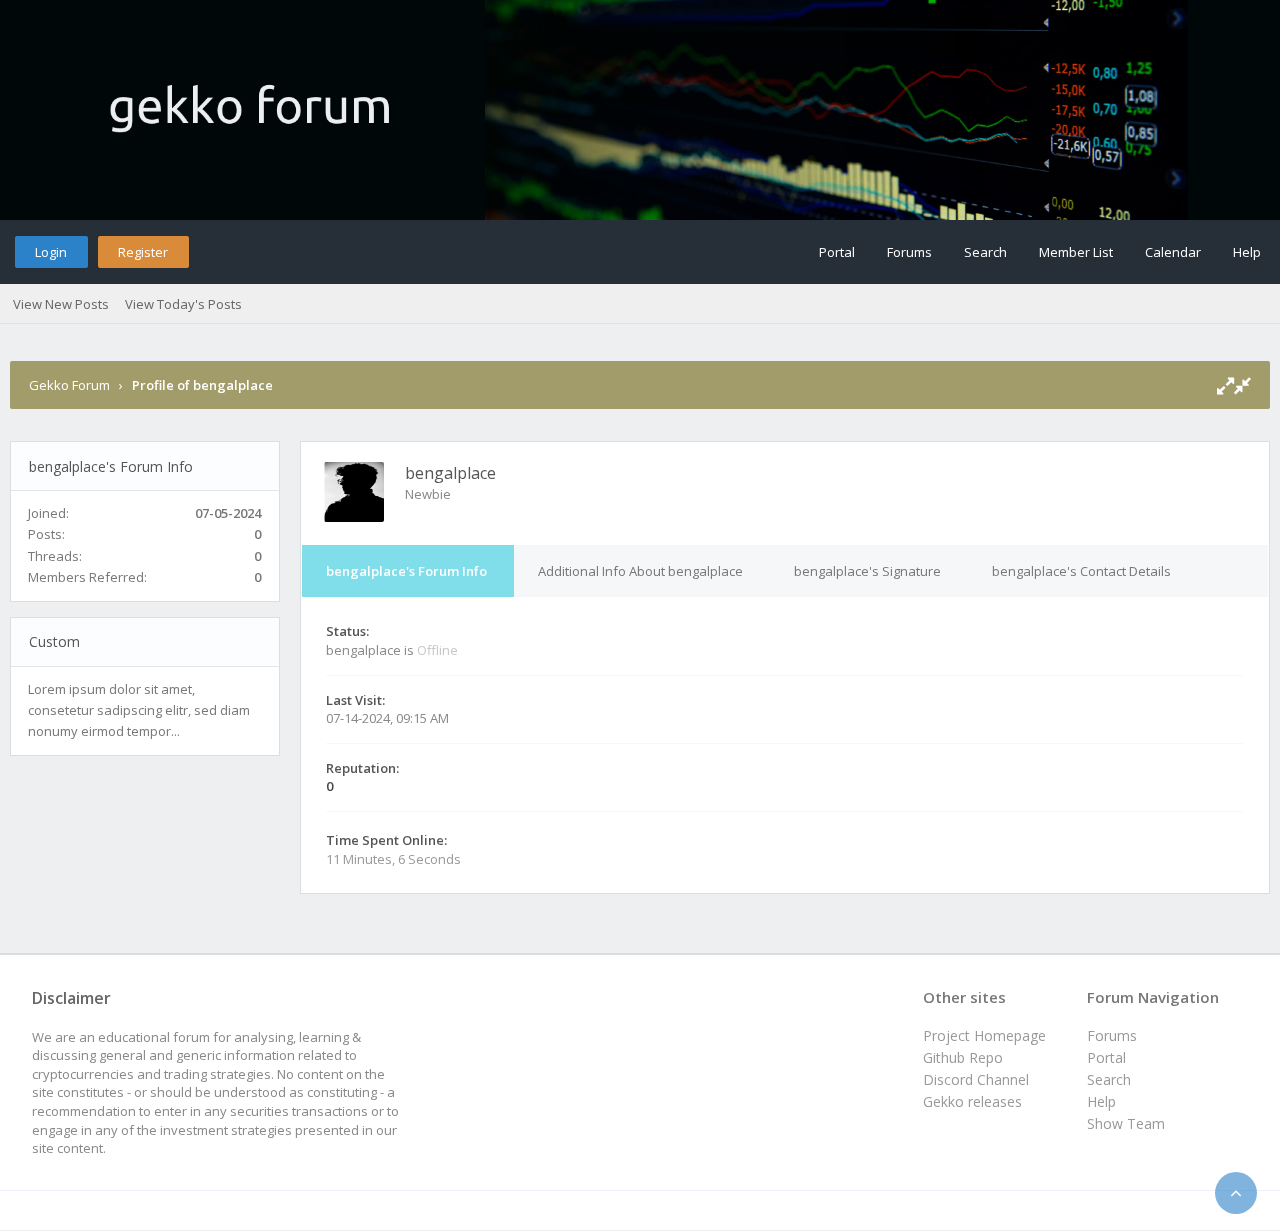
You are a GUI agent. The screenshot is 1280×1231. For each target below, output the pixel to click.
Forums (909, 252)
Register (143, 252)
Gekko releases (972, 1101)
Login (51, 252)
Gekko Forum (69, 385)
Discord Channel (976, 1079)
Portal (837, 252)
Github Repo (963, 1057)
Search (985, 252)
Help (1247, 252)
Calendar (1173, 252)
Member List (1076, 252)
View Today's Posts (183, 304)
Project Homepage (984, 1035)
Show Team (1126, 1123)
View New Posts (61, 304)
